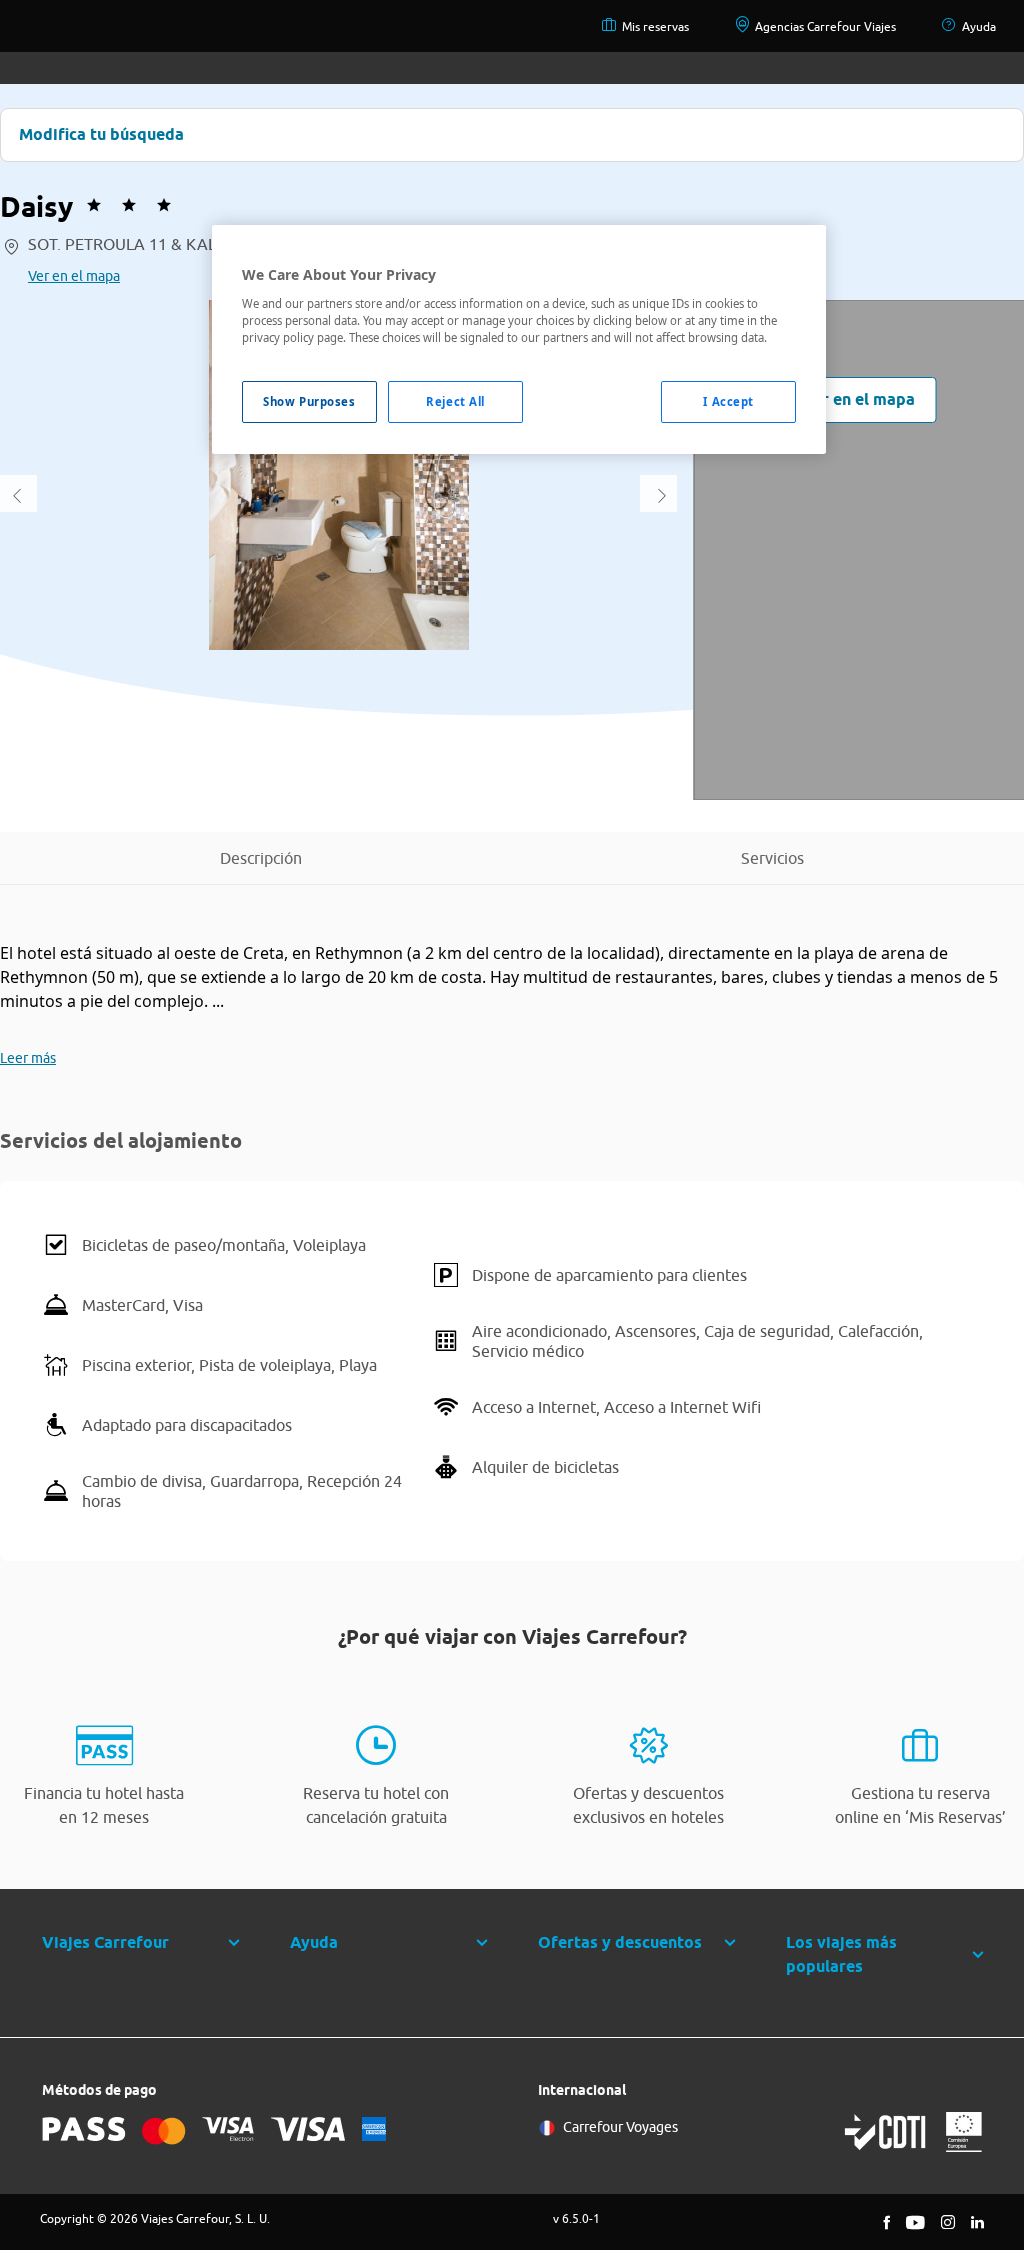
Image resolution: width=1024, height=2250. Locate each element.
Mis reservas (655, 26)
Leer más (28, 1058)
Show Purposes (309, 401)
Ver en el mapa (74, 276)
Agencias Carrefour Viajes (825, 26)
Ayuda (979, 26)
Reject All (455, 401)
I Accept (728, 401)
